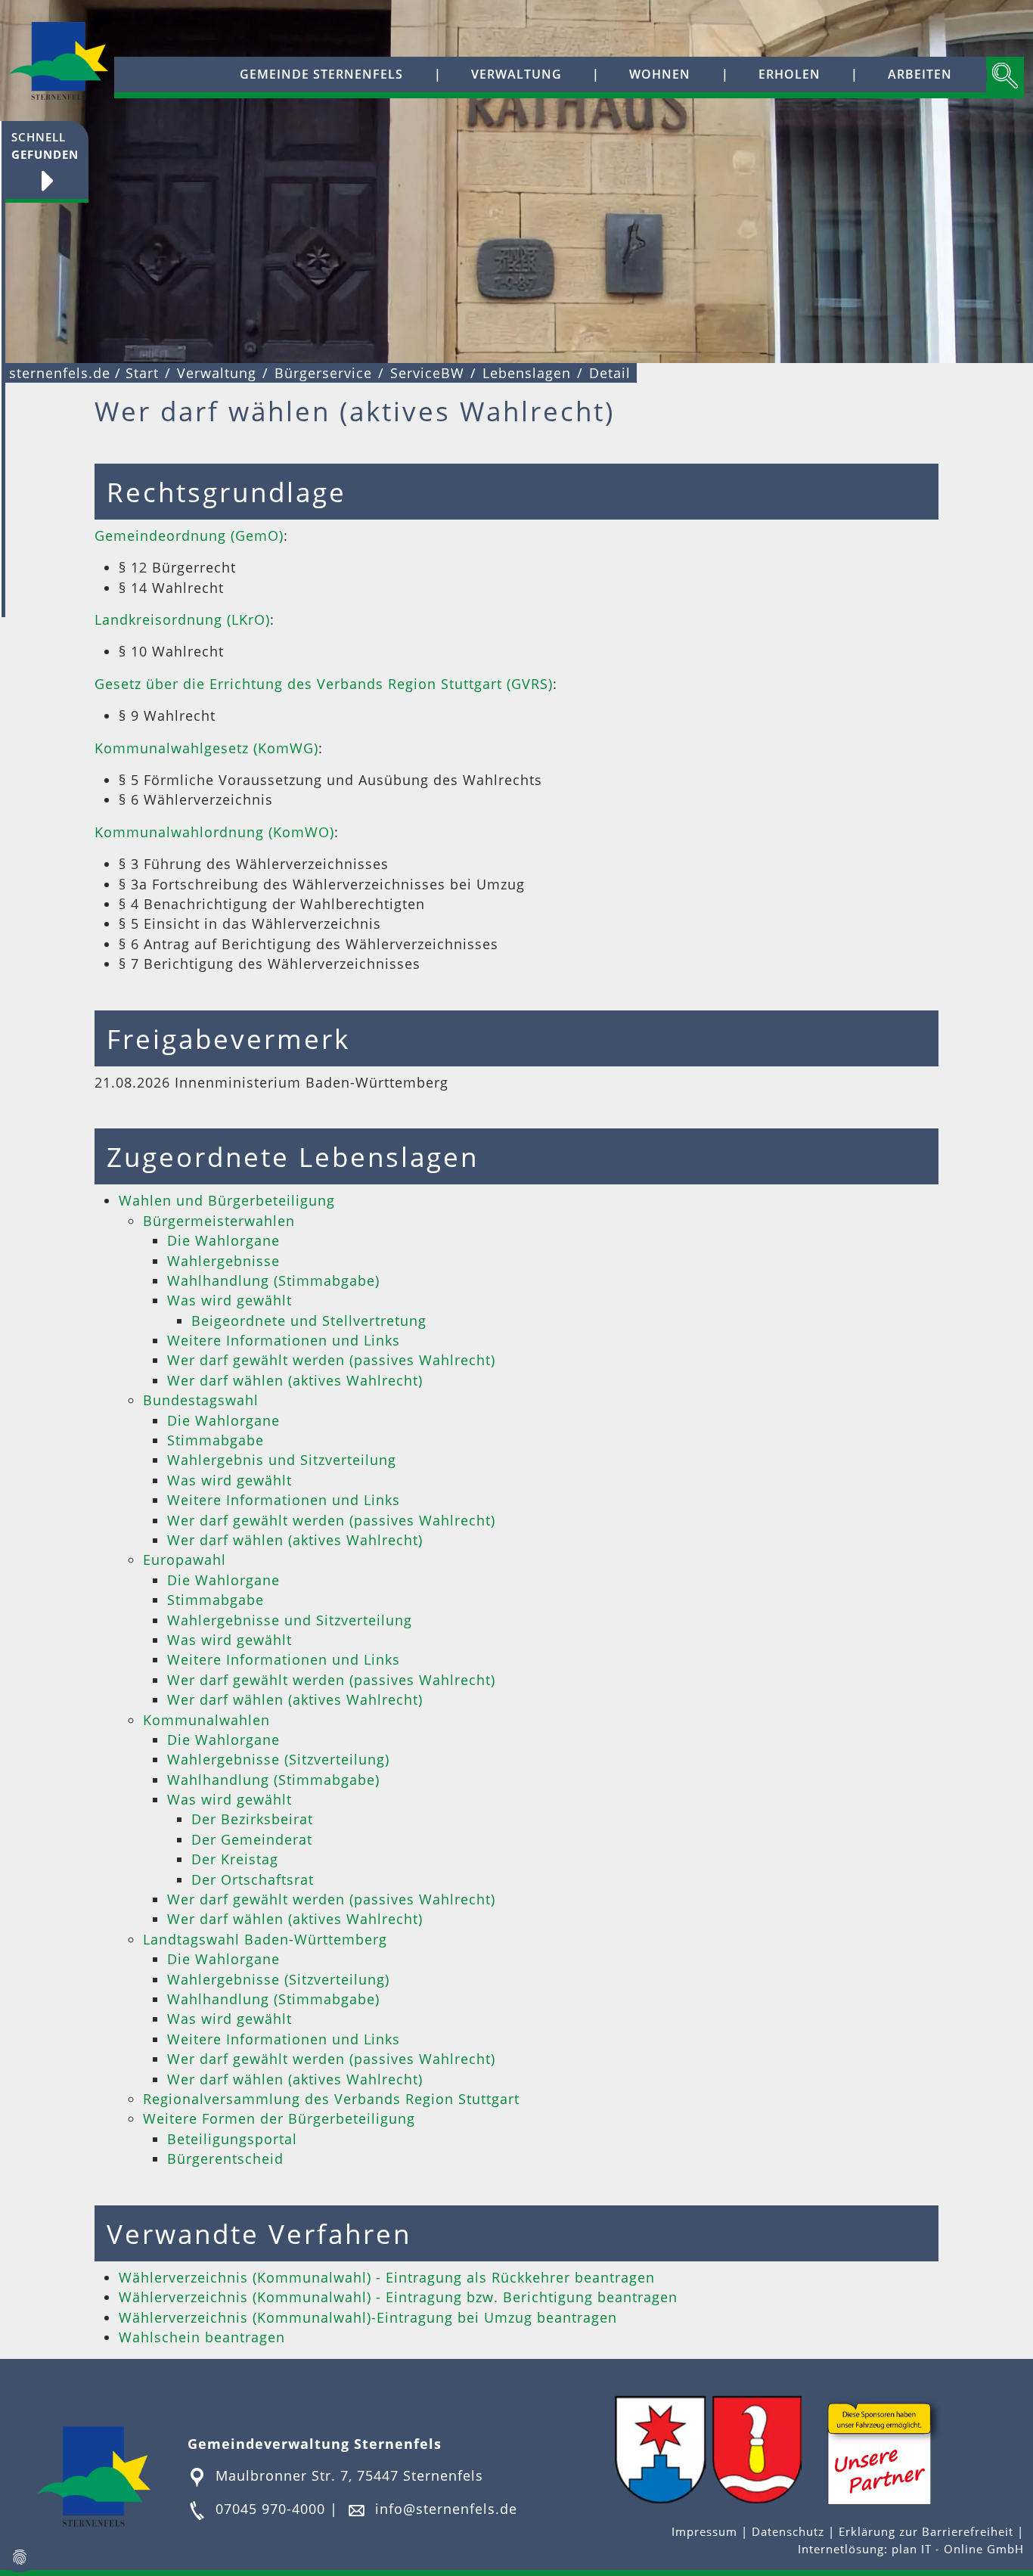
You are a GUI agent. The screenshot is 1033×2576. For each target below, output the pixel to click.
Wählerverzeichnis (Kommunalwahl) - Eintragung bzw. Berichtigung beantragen (398, 2297)
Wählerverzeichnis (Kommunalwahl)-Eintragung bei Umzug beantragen (368, 2317)
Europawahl (185, 1560)
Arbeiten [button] (920, 74)
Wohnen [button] (660, 74)
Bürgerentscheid (225, 2159)
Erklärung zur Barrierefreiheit (928, 2532)
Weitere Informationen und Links (284, 1340)
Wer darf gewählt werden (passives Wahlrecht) (331, 1360)
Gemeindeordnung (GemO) (189, 535)
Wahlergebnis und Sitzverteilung (282, 1460)
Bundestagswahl (201, 1400)
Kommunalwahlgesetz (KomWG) (206, 748)
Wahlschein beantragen (202, 2337)
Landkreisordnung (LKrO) (182, 619)
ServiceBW (427, 373)
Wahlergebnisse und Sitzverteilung (290, 1620)
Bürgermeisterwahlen (219, 1221)
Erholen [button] (789, 74)
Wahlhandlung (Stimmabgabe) (273, 1280)
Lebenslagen (527, 373)
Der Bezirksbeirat (252, 1819)
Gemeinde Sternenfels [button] (321, 74)
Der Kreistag (235, 1859)
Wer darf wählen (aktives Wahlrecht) (295, 1380)
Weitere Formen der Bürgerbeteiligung (279, 2118)
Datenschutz (788, 2532)
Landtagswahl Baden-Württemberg (265, 1939)
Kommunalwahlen (206, 1720)
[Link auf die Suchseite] (1005, 78)
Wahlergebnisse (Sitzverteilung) (278, 1759)
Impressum (706, 2532)
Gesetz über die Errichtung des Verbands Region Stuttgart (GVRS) (324, 684)
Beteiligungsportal (232, 2139)
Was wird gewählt (230, 1300)
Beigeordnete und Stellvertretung (309, 1321)
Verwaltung (217, 373)
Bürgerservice (323, 373)
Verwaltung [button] (516, 74)
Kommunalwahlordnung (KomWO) (214, 832)
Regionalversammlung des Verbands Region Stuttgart (331, 2099)
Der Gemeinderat (252, 1839)
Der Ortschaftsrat (253, 1879)
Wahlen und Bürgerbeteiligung (227, 1200)
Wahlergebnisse (223, 1261)
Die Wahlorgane (223, 1240)
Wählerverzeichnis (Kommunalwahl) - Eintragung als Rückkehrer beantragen (387, 2277)
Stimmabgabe (216, 1440)
